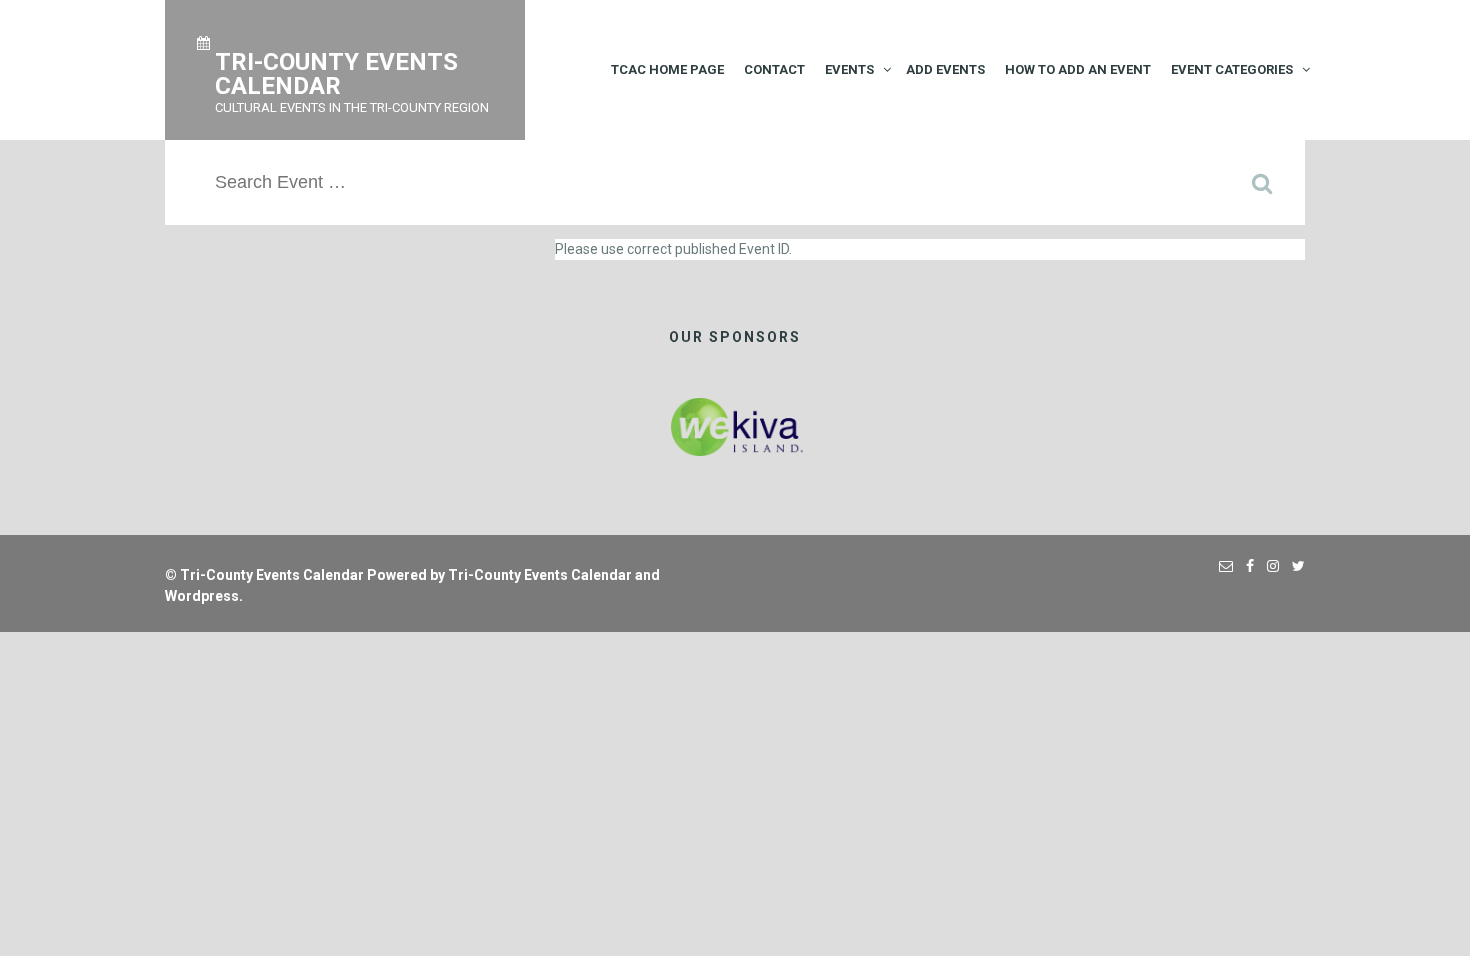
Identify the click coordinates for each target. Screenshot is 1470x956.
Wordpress (202, 596)
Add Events (945, 69)
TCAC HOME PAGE (667, 69)
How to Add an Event (1078, 69)
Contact (774, 69)
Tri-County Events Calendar (272, 575)
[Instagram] (1268, 566)
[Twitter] (1293, 566)
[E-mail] (1221, 566)
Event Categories (1232, 69)
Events (849, 69)
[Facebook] (1245, 566)
